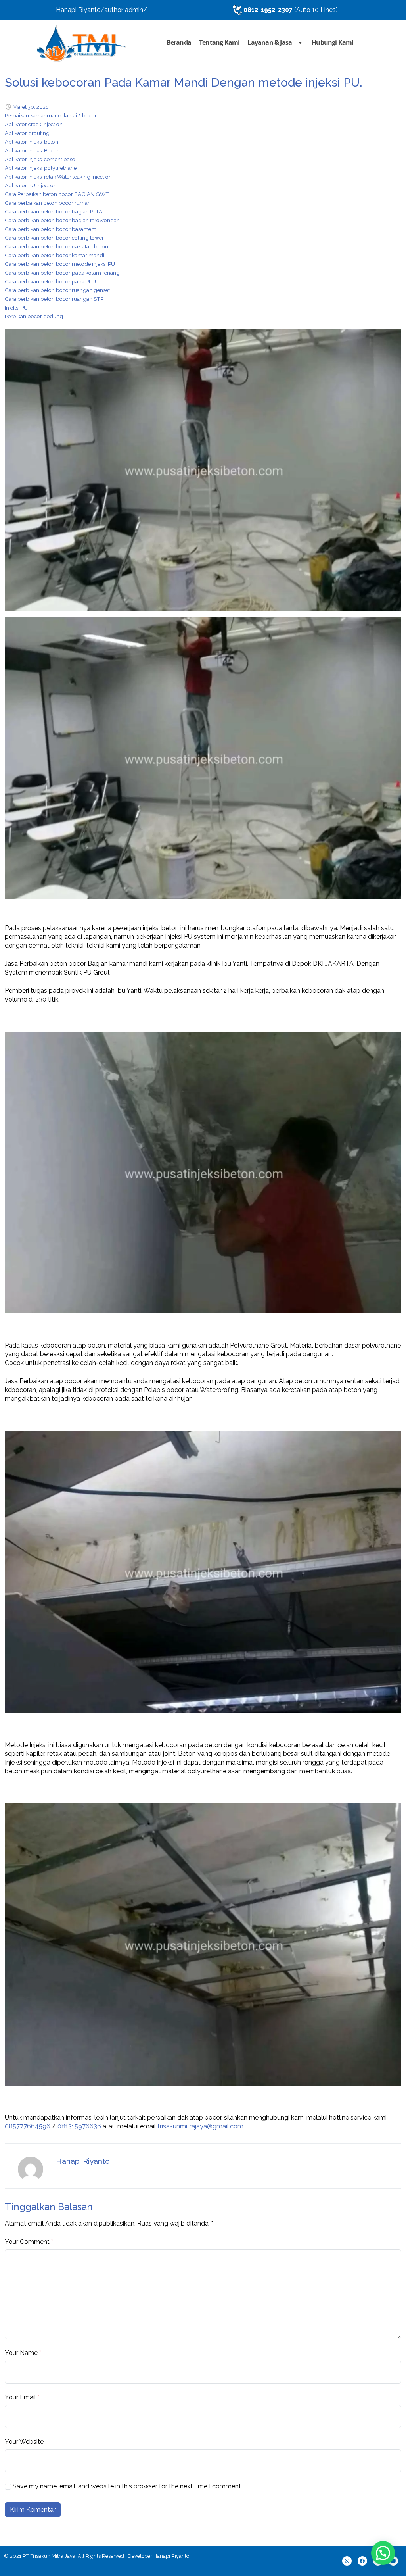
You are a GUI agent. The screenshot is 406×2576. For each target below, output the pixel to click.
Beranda (179, 42)
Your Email (20, 2397)
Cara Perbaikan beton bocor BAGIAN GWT (57, 194)
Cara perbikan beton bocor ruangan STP (54, 299)
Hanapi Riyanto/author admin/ (101, 10)
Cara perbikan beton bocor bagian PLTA (54, 211)
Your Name (21, 2353)
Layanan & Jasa (270, 42)
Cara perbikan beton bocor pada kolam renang (62, 273)
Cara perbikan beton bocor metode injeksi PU (60, 264)
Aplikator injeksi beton (32, 142)
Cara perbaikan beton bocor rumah (48, 203)
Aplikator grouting (27, 133)
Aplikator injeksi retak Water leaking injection (58, 177)
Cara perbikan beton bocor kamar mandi (55, 255)
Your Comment (27, 2242)
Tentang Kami (219, 42)
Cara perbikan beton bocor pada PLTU (52, 281)
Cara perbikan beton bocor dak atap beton (56, 246)
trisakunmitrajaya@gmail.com (200, 2126)
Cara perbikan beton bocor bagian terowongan (62, 220)
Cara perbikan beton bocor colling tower (54, 238)
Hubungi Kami (332, 42)
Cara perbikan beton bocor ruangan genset (57, 290)
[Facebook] (362, 2561)
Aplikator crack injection (34, 124)
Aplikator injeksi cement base (40, 159)
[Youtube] (393, 2561)
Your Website (24, 2442)
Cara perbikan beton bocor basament (50, 229)
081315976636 (79, 2126)
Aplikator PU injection (31, 185)
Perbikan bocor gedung (34, 316)
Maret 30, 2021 (30, 107)
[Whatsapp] (347, 2561)
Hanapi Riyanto (83, 2161)
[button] (383, 2553)
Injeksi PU (16, 308)
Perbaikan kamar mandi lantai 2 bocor (51, 115)
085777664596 (28, 2126)
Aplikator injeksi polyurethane (41, 168)
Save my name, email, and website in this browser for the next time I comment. (127, 2486)
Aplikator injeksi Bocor (32, 150)
